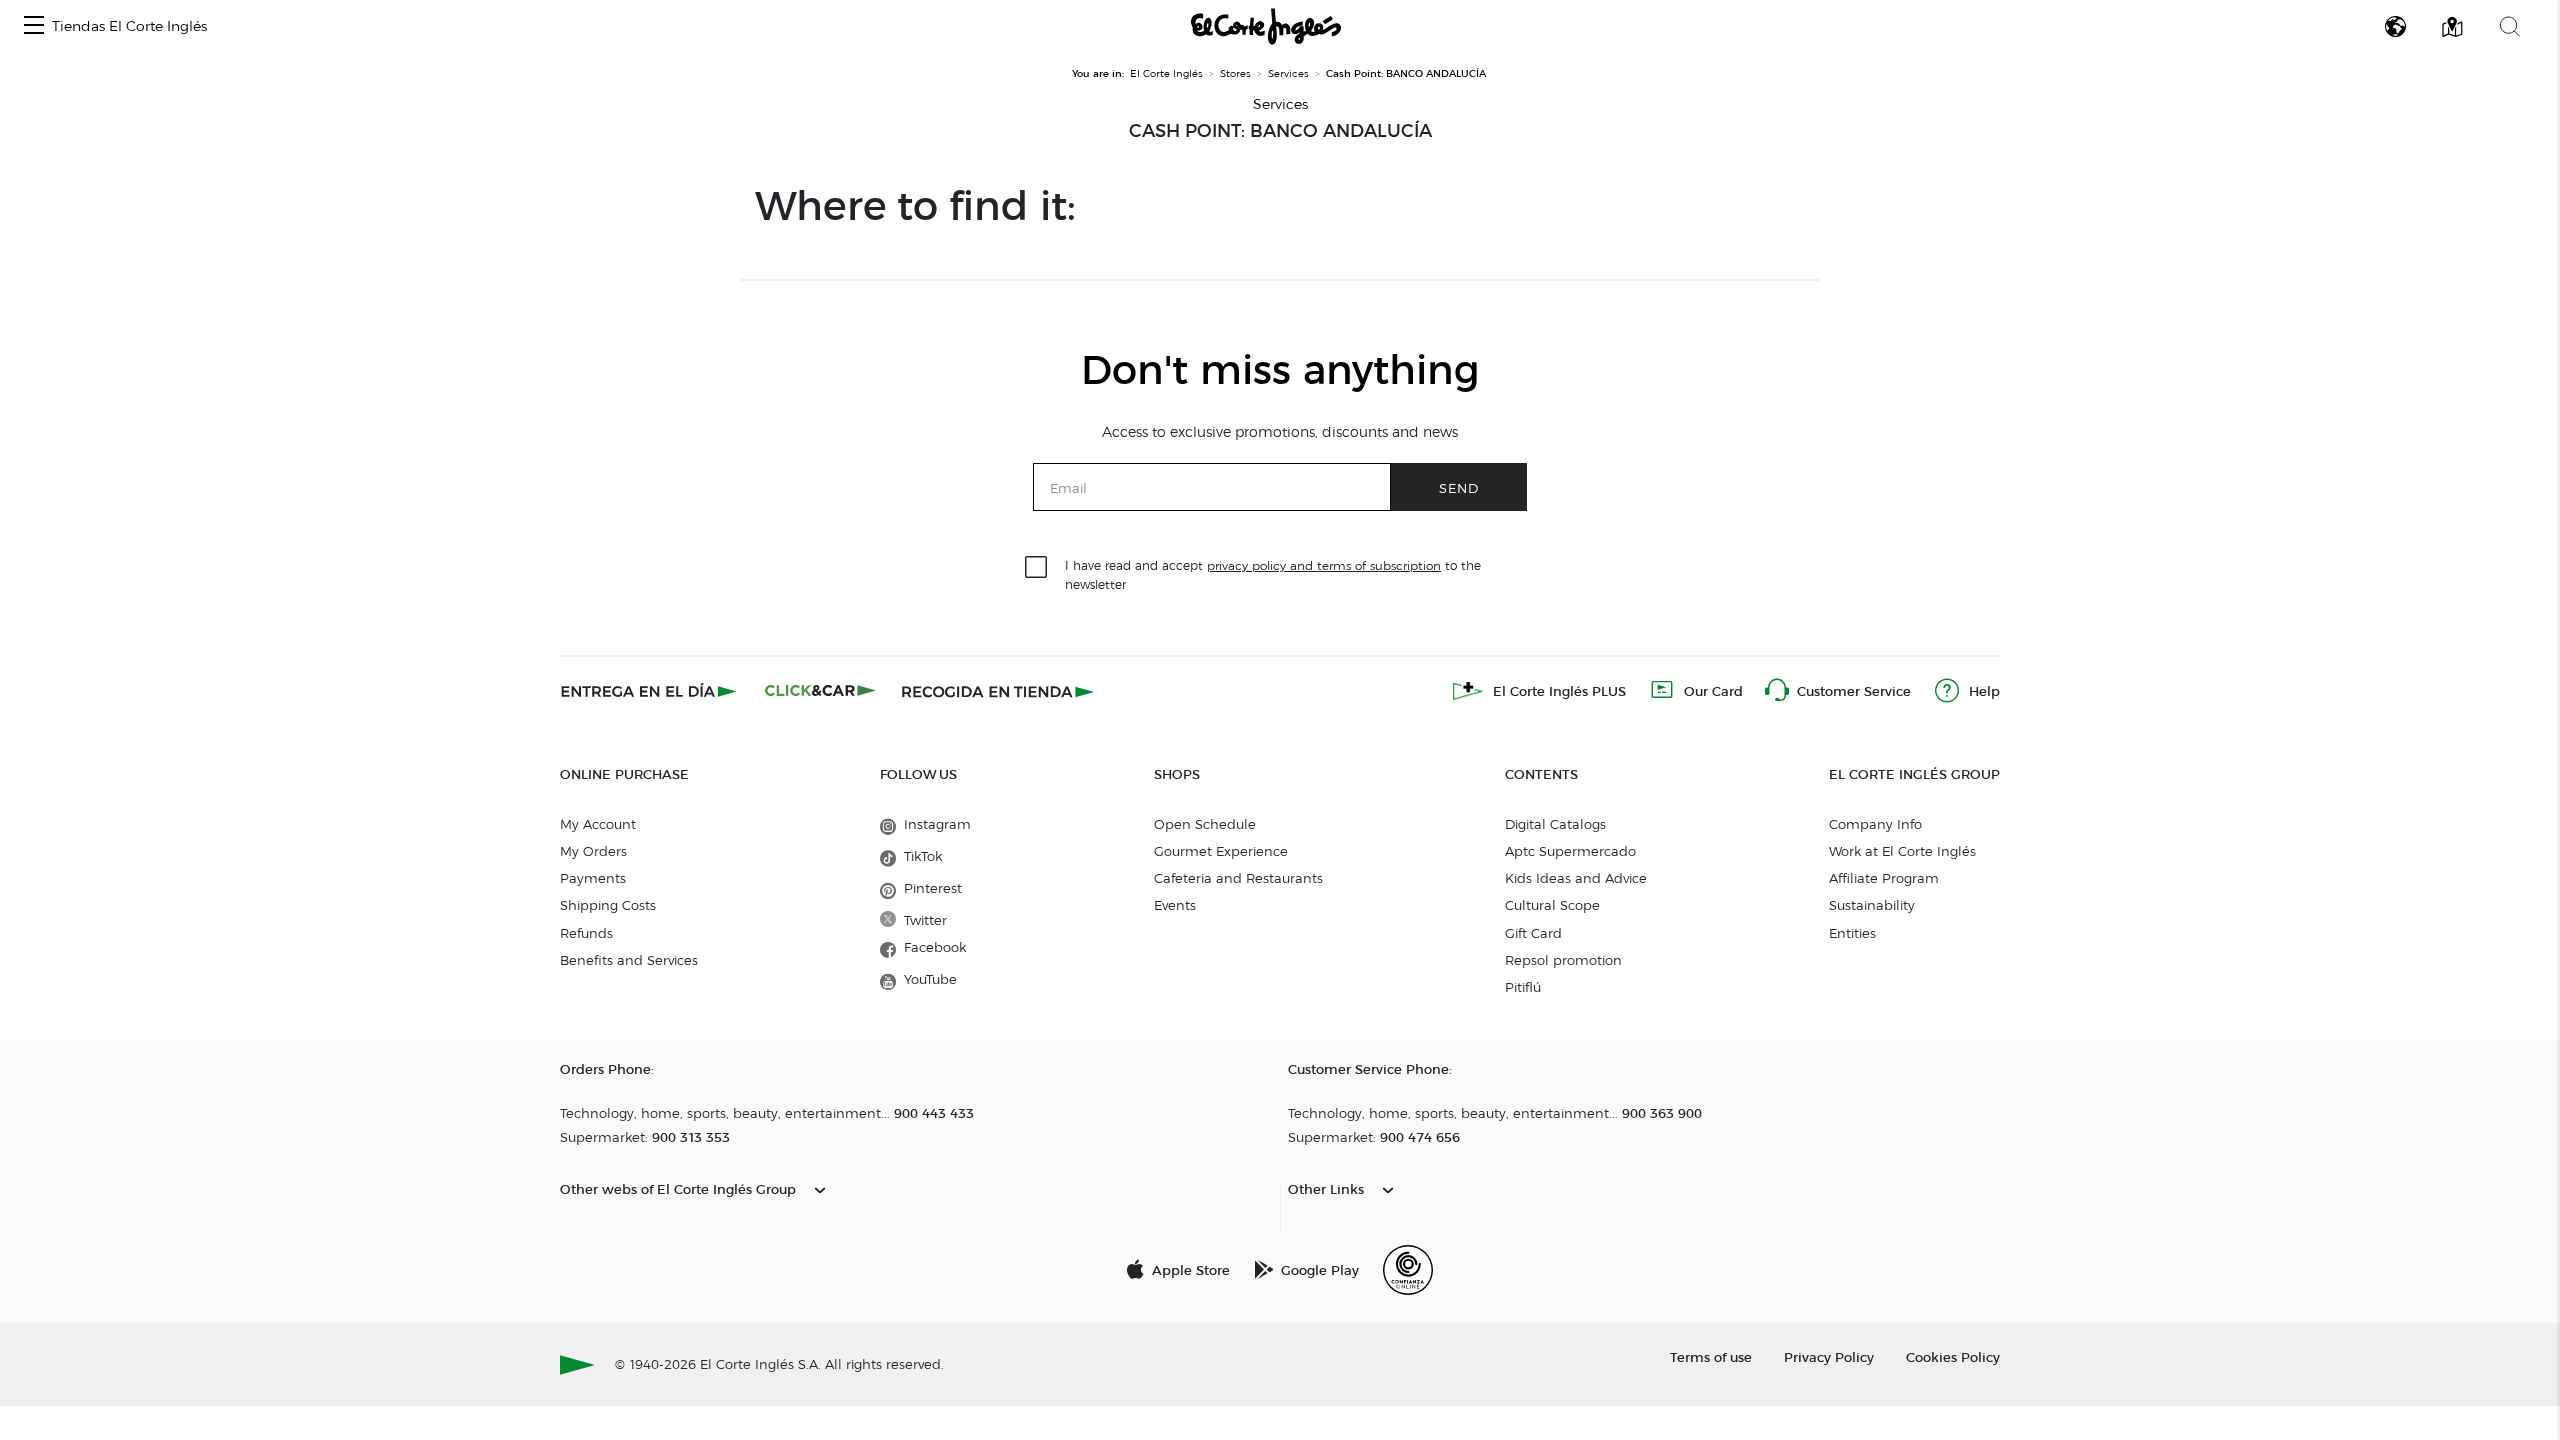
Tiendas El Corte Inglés (129, 26)
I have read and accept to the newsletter (1273, 574)
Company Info (1875, 824)
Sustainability (1872, 905)
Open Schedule (1205, 824)
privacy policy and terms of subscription (1324, 565)
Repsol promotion (1563, 960)
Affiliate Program (1884, 878)
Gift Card (1533, 933)
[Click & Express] (650, 691)
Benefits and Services (629, 960)
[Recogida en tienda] (998, 691)
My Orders (593, 851)
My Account (598, 824)
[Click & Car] (820, 691)
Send (1459, 487)
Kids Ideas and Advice (1576, 878)
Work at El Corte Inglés (1902, 851)
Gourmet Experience (1221, 851)
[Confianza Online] (1408, 1270)
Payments (593, 878)
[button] (34, 26)
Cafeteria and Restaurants (1238, 878)
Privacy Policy (1829, 1356)
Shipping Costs (608, 905)
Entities (1852, 933)
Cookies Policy (1953, 1356)
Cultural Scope (1552, 905)
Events (1175, 905)
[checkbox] (1037, 568)
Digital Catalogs (1555, 824)
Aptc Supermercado (1570, 851)
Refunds (586, 933)
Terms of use (1711, 1356)
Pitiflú (1523, 987)
